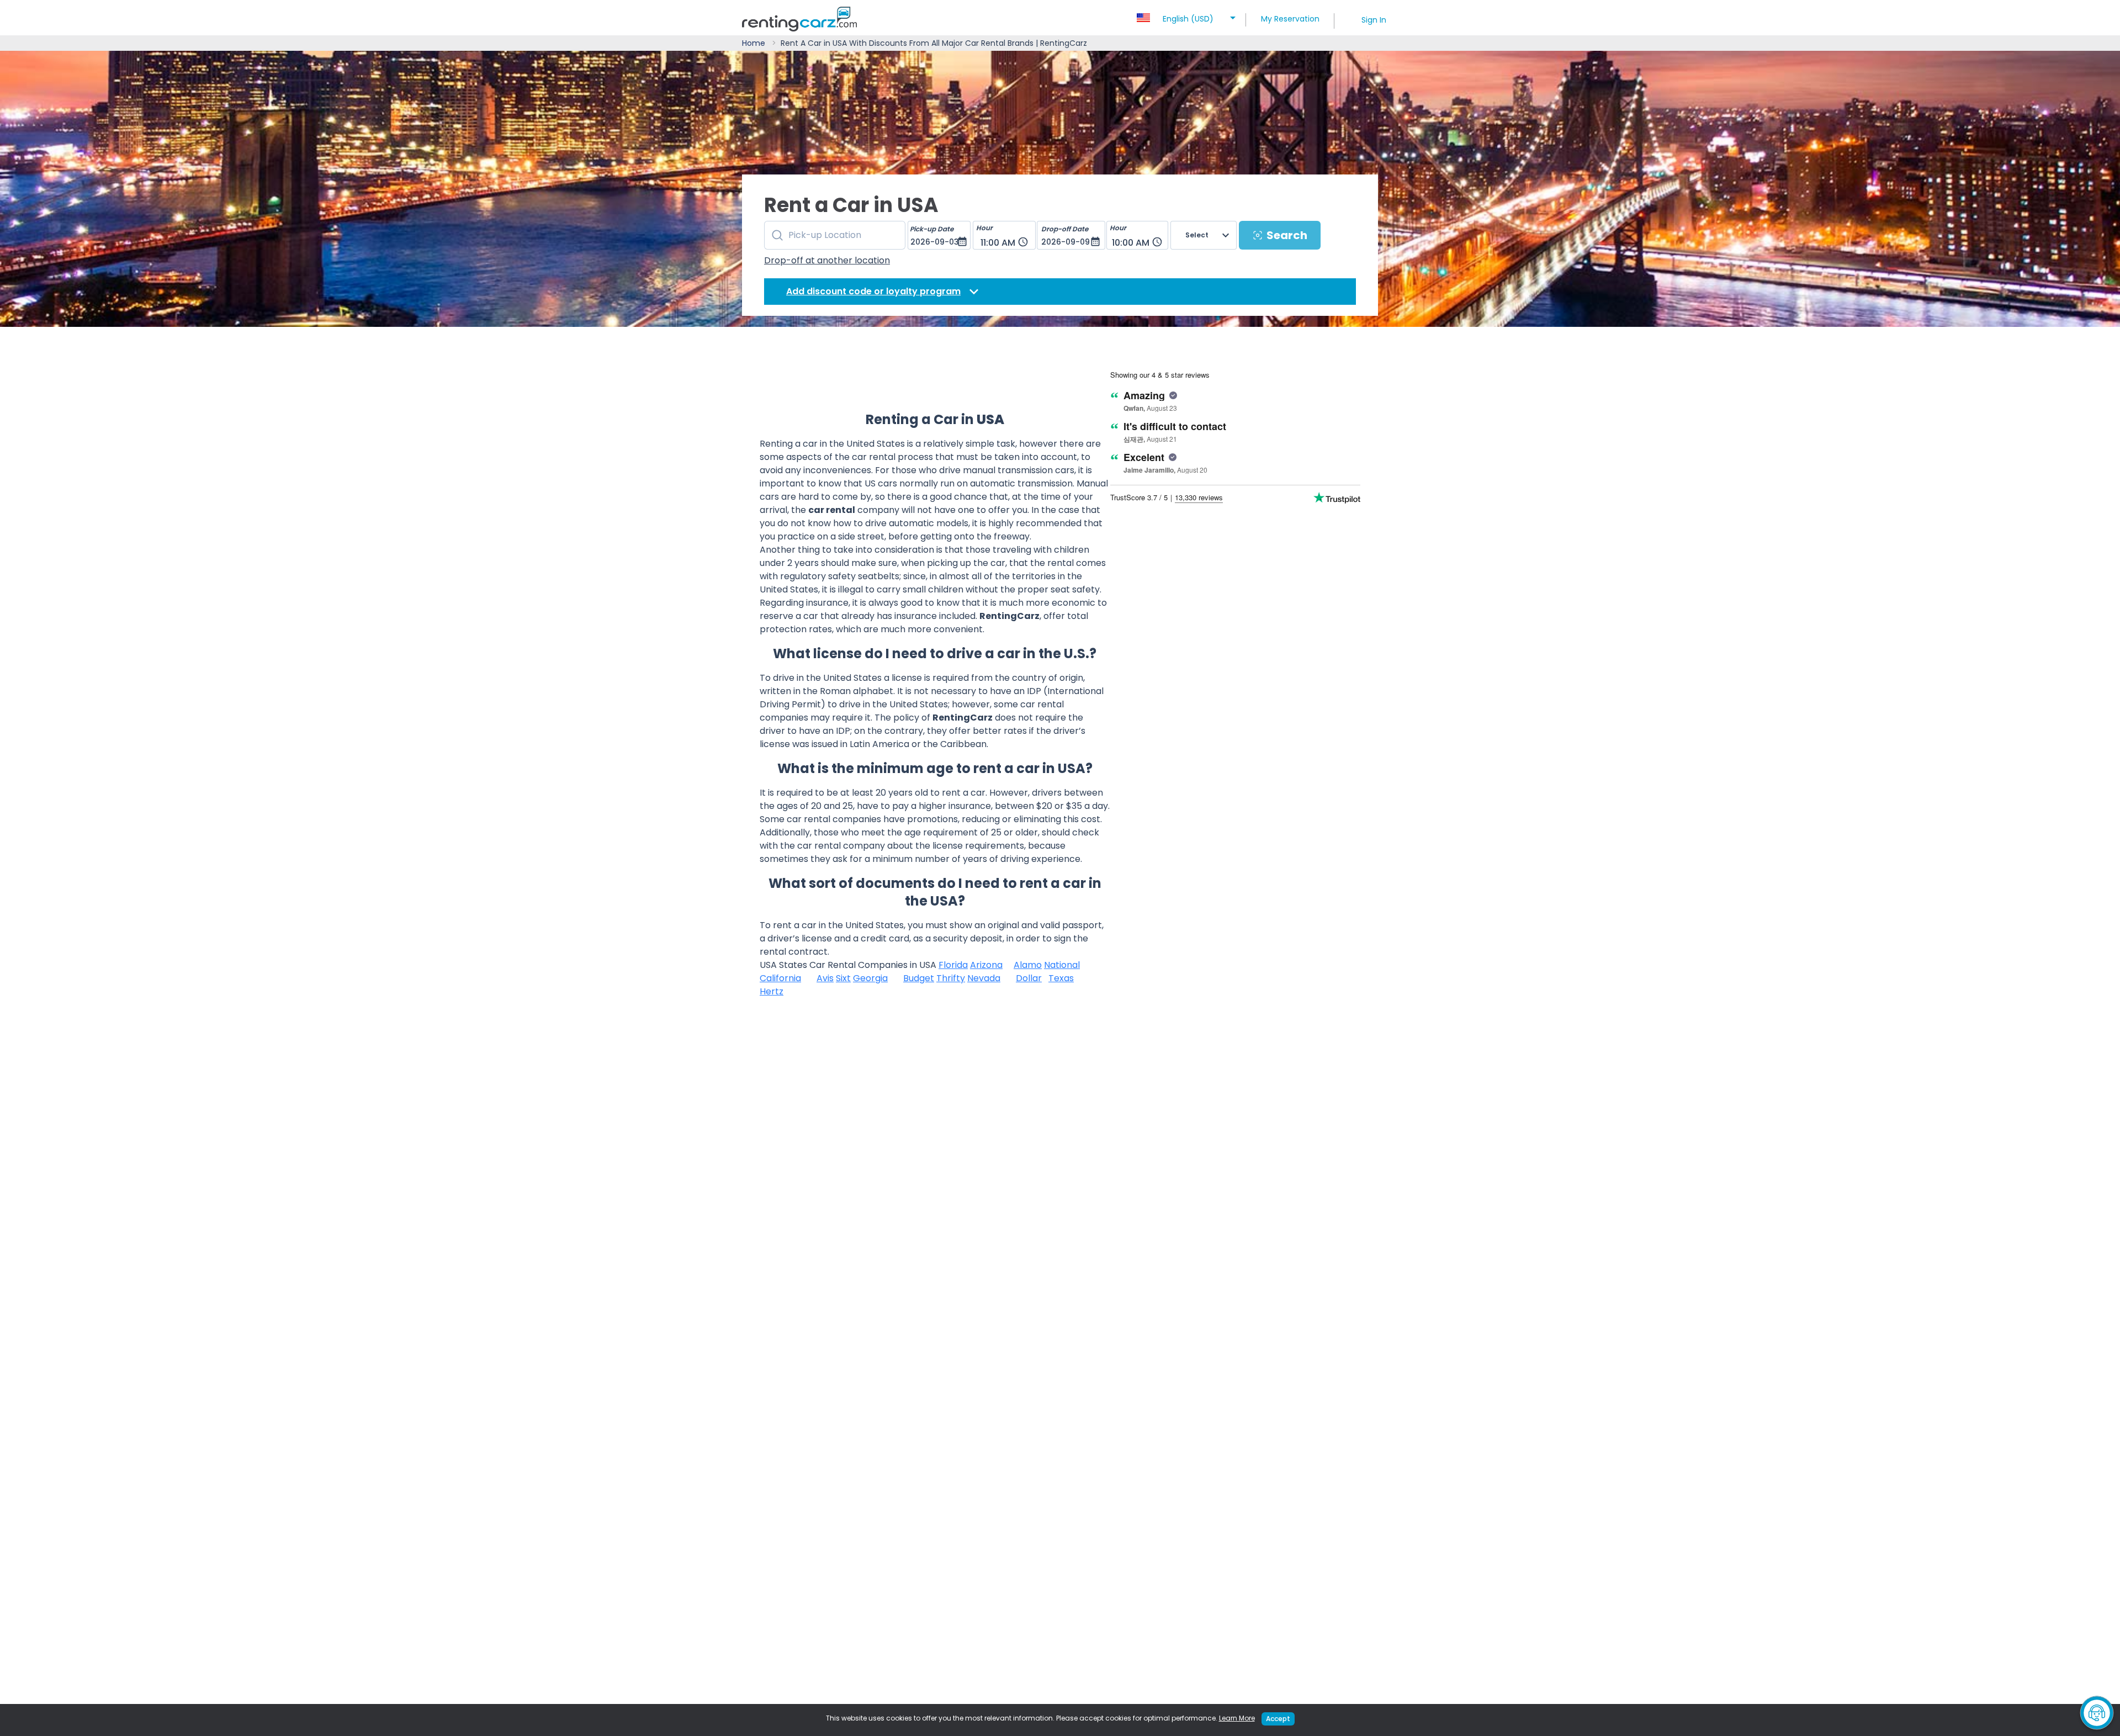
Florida (953, 965)
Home (754, 43)
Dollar (1029, 978)
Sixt (843, 978)
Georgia (870, 978)
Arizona (986, 965)
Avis (825, 978)
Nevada (984, 978)
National (1062, 965)
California (780, 978)
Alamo (1028, 965)
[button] (1188, 15)
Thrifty (951, 978)
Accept (1278, 1719)
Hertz (772, 991)
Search (1287, 235)
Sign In (1374, 20)
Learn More (1237, 1718)
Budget (919, 978)
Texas (1061, 978)
